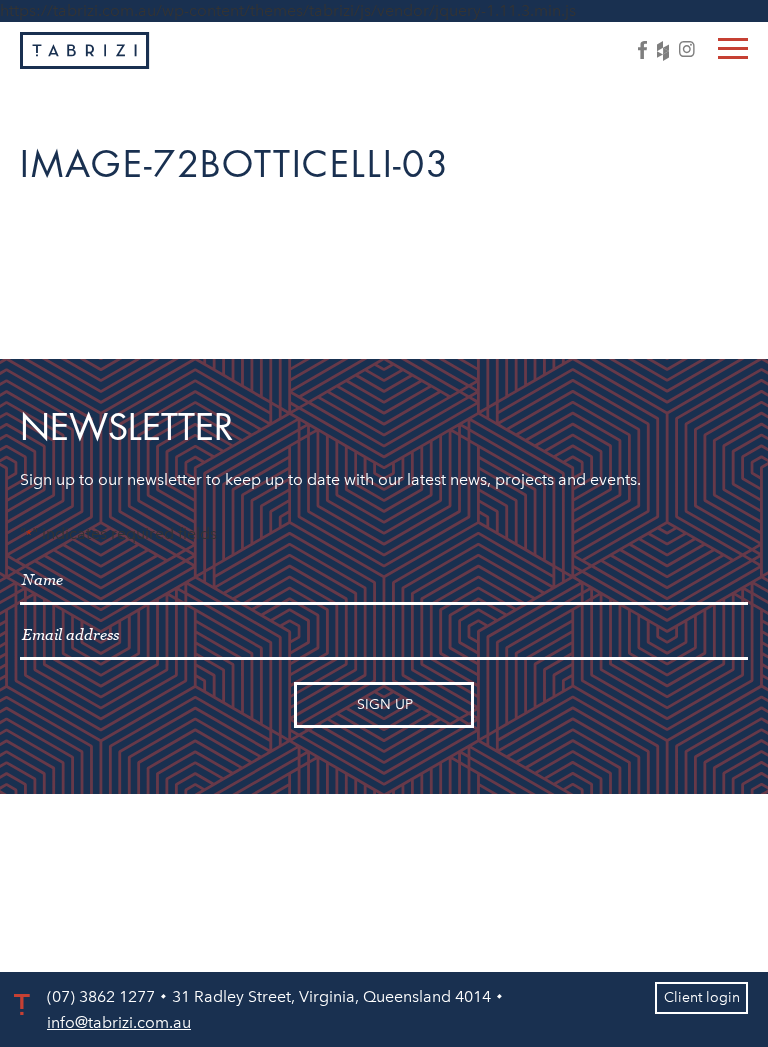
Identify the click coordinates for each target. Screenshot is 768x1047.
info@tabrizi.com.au (119, 1022)
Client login (702, 997)
